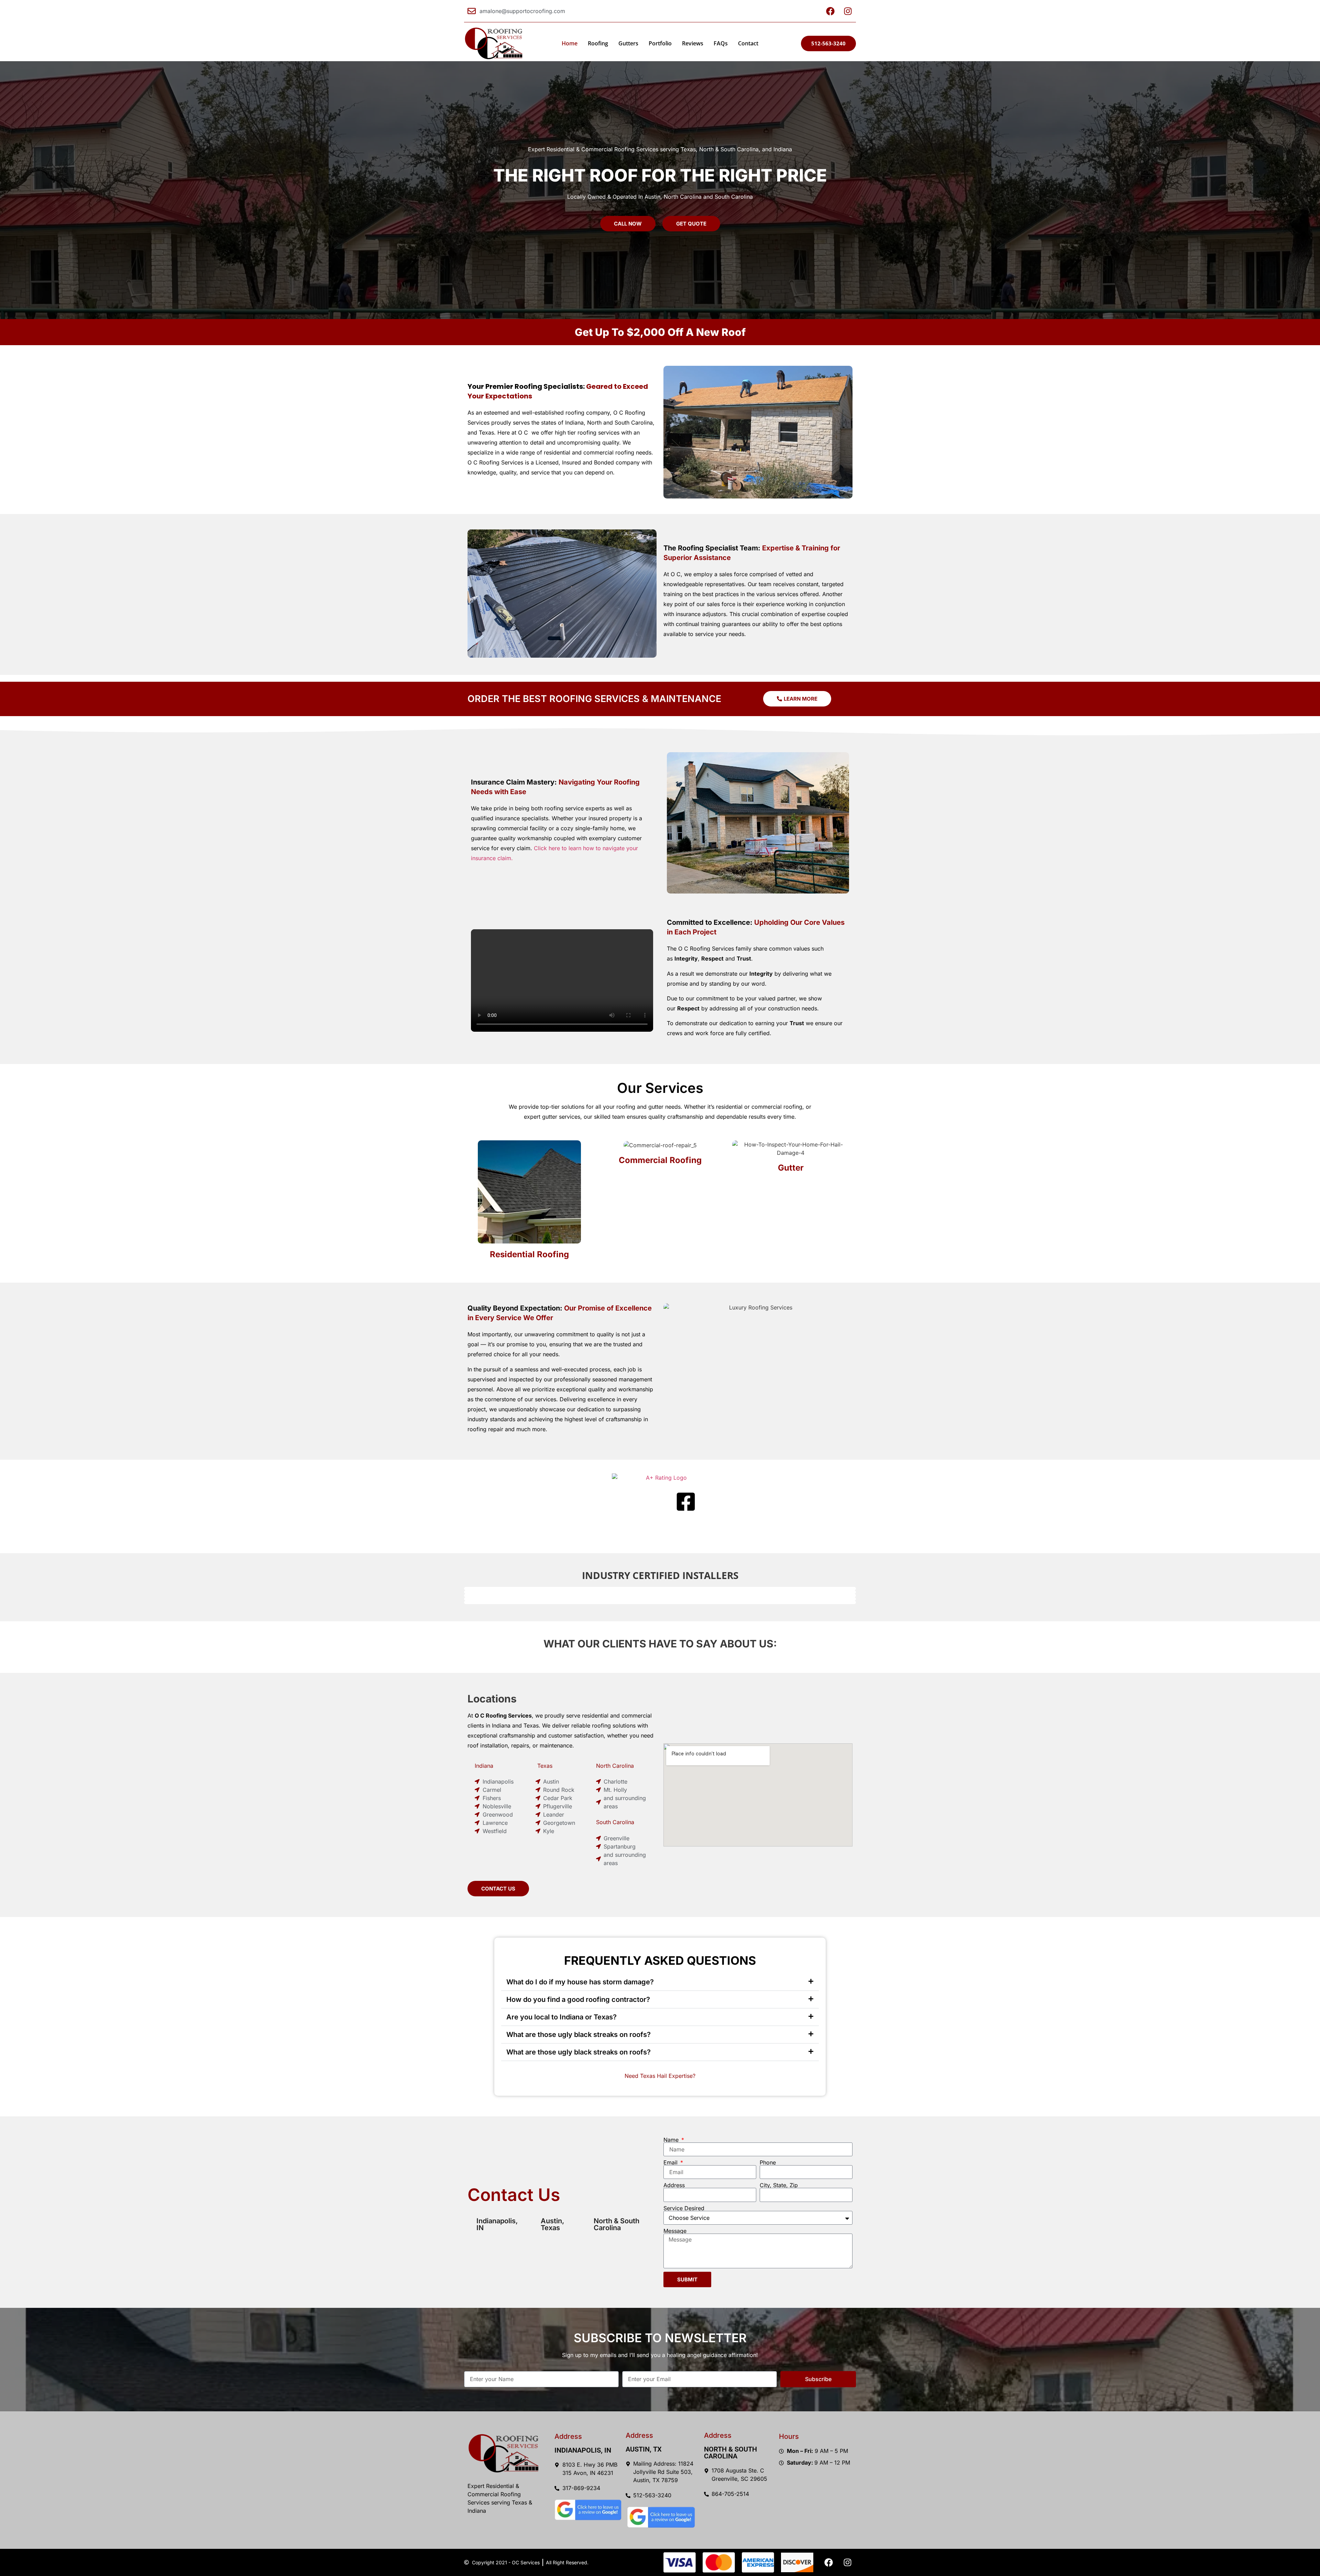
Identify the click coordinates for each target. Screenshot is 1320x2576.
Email (671, 2162)
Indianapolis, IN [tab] (497, 2224)
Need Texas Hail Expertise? (660, 2076)
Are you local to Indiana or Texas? (562, 2017)
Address (674, 2185)
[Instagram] (847, 2562)
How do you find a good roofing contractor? (578, 1999)
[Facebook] (828, 2562)
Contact (748, 43)
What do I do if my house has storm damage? (580, 1982)
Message (675, 2231)
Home (570, 43)
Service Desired (684, 2208)
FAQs (721, 43)
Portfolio (660, 43)
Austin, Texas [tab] (552, 2224)
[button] (660, 1982)
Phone (768, 2162)
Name (672, 2140)
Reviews (693, 43)
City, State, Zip (779, 2185)
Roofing (598, 43)
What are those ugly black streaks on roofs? (579, 2035)
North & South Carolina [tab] (617, 2224)
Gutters (628, 43)
